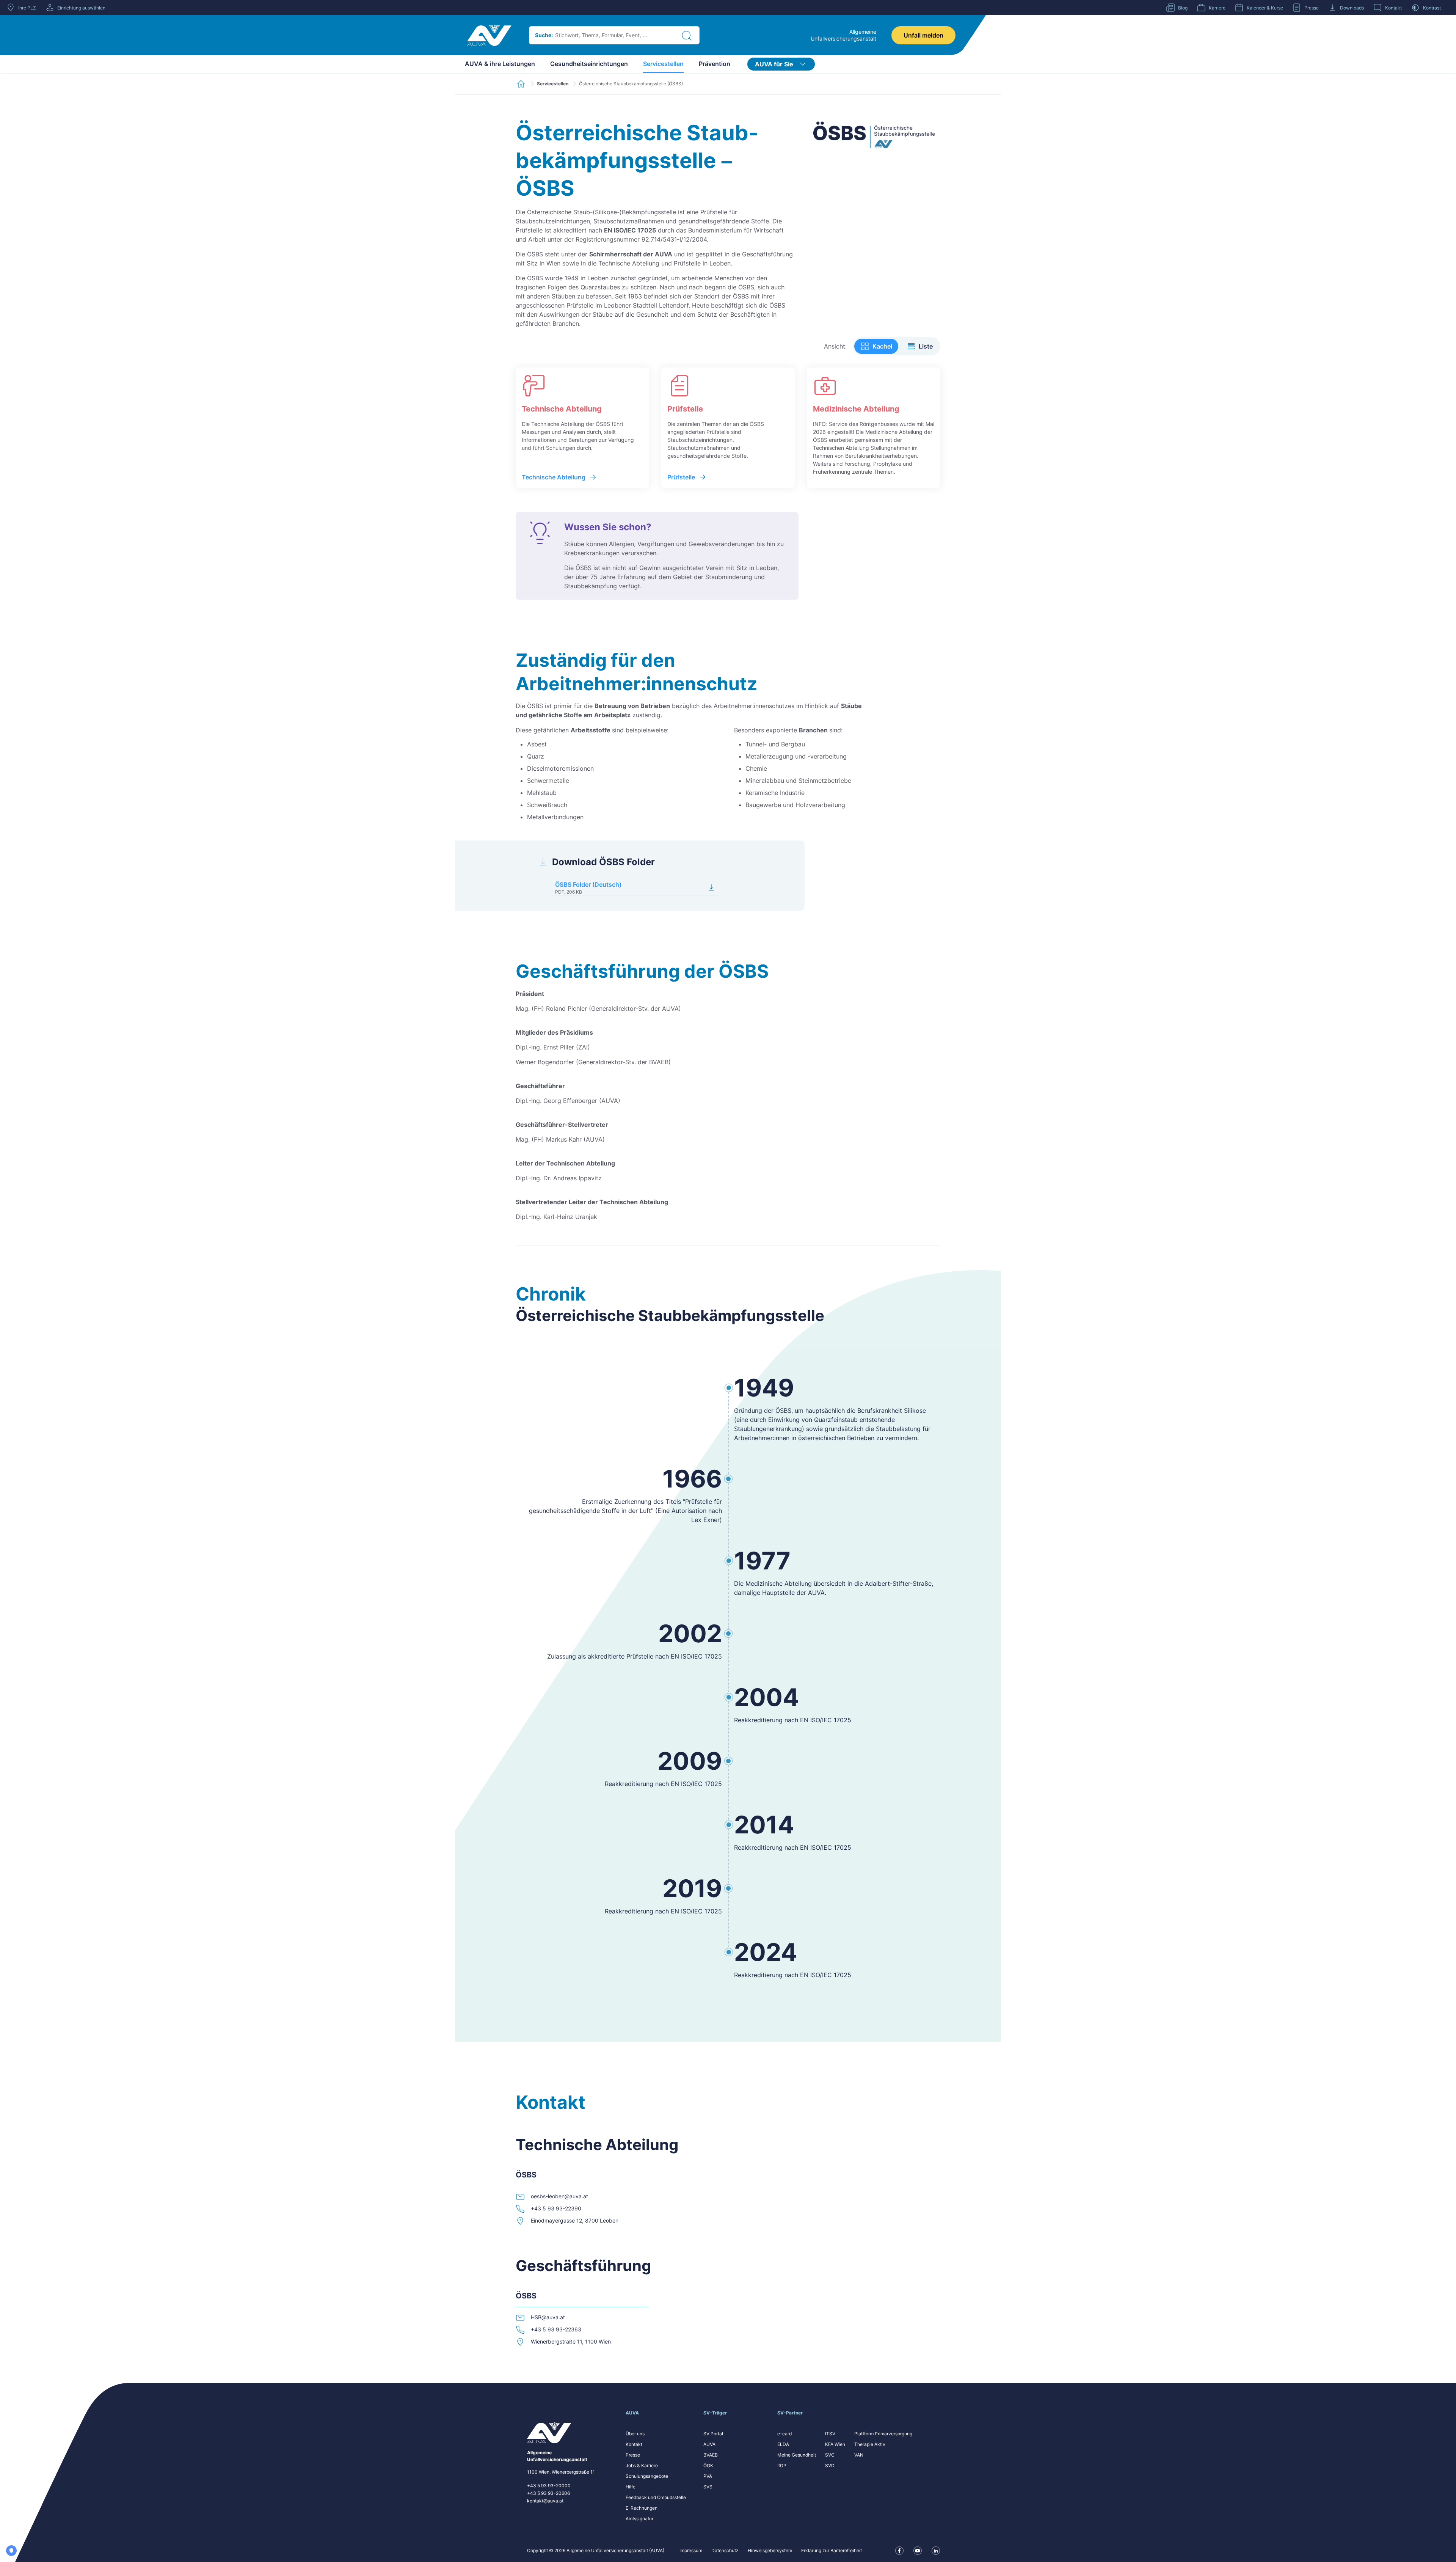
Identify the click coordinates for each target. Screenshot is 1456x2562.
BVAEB (711, 2455)
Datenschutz (725, 2550)
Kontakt (634, 2444)
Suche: (544, 35)
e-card (784, 2434)
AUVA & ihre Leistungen (500, 64)
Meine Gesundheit (797, 2455)
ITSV (830, 2434)
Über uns (635, 2434)
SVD (830, 2465)
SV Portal (713, 2434)
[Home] (489, 35)
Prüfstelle (681, 477)
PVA (708, 2476)
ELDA (783, 2444)
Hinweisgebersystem (770, 2550)
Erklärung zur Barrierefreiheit (832, 2550)
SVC (830, 2455)
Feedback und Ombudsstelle (656, 2497)
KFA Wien (835, 2444)
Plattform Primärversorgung (883, 2434)
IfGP (782, 2465)
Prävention (715, 64)
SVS (708, 2487)
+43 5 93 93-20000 (549, 2486)
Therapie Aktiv (870, 2444)
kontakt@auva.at (545, 2501)
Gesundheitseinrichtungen (589, 64)
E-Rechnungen (642, 2508)
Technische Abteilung (554, 477)
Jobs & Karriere (642, 2465)
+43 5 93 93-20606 (548, 2493)
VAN (859, 2455)
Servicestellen (663, 64)
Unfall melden (923, 35)
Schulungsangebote (647, 2476)
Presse (633, 2455)
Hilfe (631, 2487)
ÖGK (708, 2465)
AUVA (709, 2444)
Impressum (691, 2550)
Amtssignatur (639, 2519)
